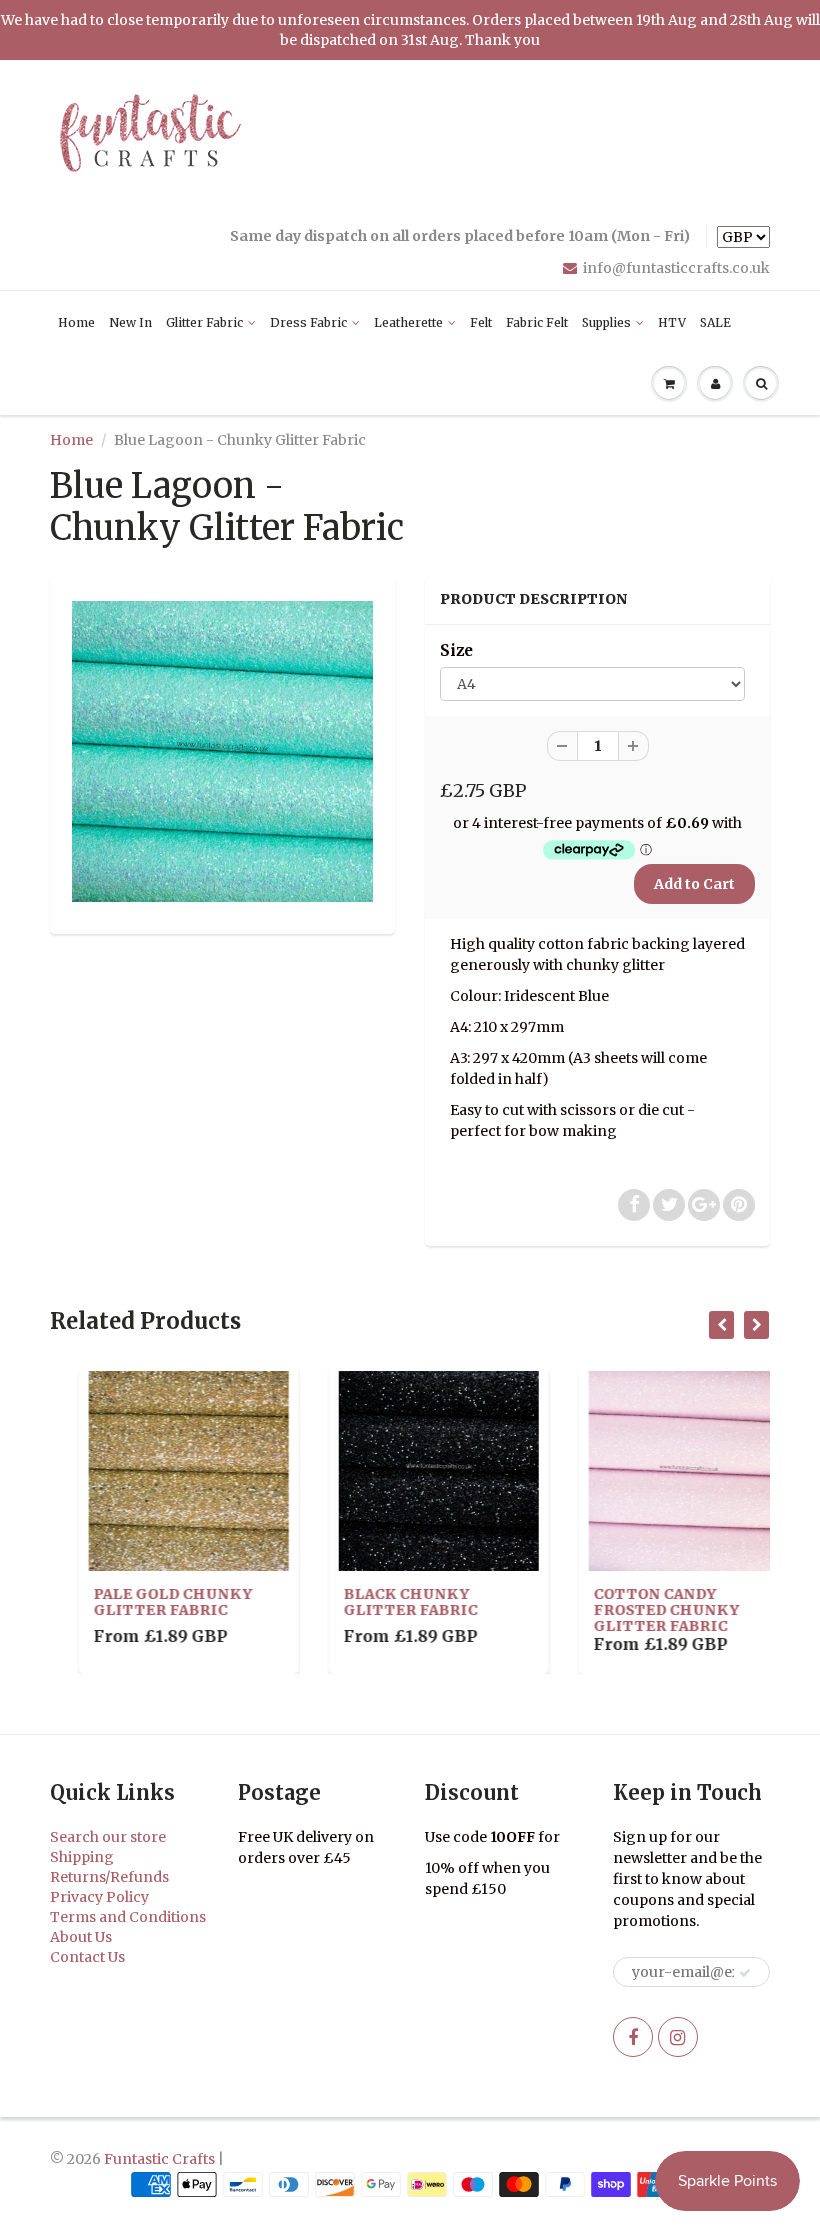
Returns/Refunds (109, 1877)
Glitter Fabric (204, 322)
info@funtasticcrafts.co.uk (676, 268)
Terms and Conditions (128, 1917)
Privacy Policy (99, 1897)
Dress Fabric (308, 322)
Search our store (108, 1837)
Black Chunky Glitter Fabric (382, 1602)
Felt (481, 322)
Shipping (82, 1857)
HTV (672, 322)
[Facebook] (633, 2037)
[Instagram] (678, 2037)
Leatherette (408, 322)
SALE (715, 322)
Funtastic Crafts (159, 2159)
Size (456, 650)
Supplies (606, 322)
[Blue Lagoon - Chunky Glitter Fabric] (222, 751)
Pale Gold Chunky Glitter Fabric (144, 1602)
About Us (81, 1937)
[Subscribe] (745, 1973)
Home (76, 322)
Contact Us (87, 1957)
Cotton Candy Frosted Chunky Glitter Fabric (638, 1610)
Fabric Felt (537, 322)
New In (130, 322)
